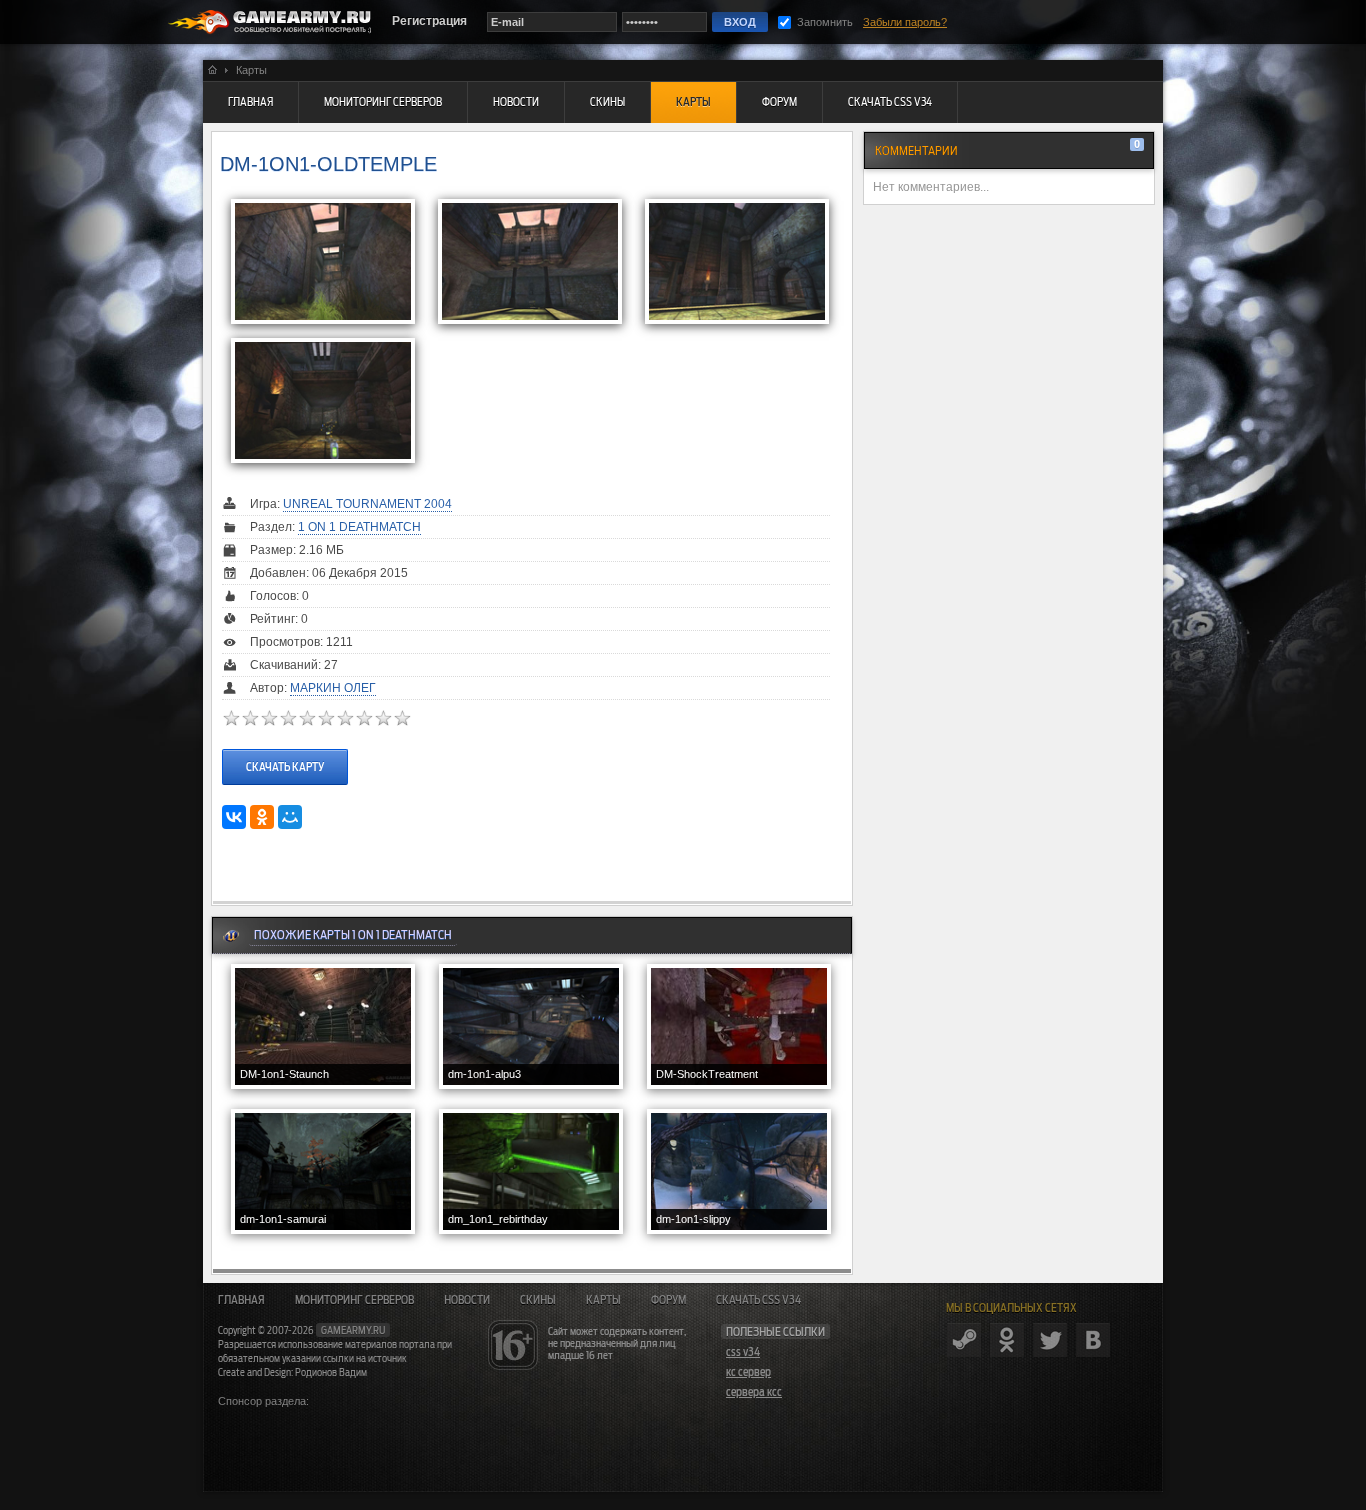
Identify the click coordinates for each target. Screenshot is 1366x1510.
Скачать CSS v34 (758, 1300)
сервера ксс (754, 1392)
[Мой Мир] (290, 817)
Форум (668, 1300)
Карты (603, 1300)
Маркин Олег (333, 688)
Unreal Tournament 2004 (367, 504)
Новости (467, 1300)
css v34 (743, 1352)
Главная (241, 1300)
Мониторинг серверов (354, 1300)
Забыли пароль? (905, 22)
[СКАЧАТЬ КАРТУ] (285, 747)
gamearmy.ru (353, 1330)
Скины (538, 1300)
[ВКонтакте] (234, 817)
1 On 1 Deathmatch (359, 527)
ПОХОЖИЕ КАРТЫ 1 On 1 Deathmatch (353, 934)
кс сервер (748, 1372)
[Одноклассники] (262, 817)
